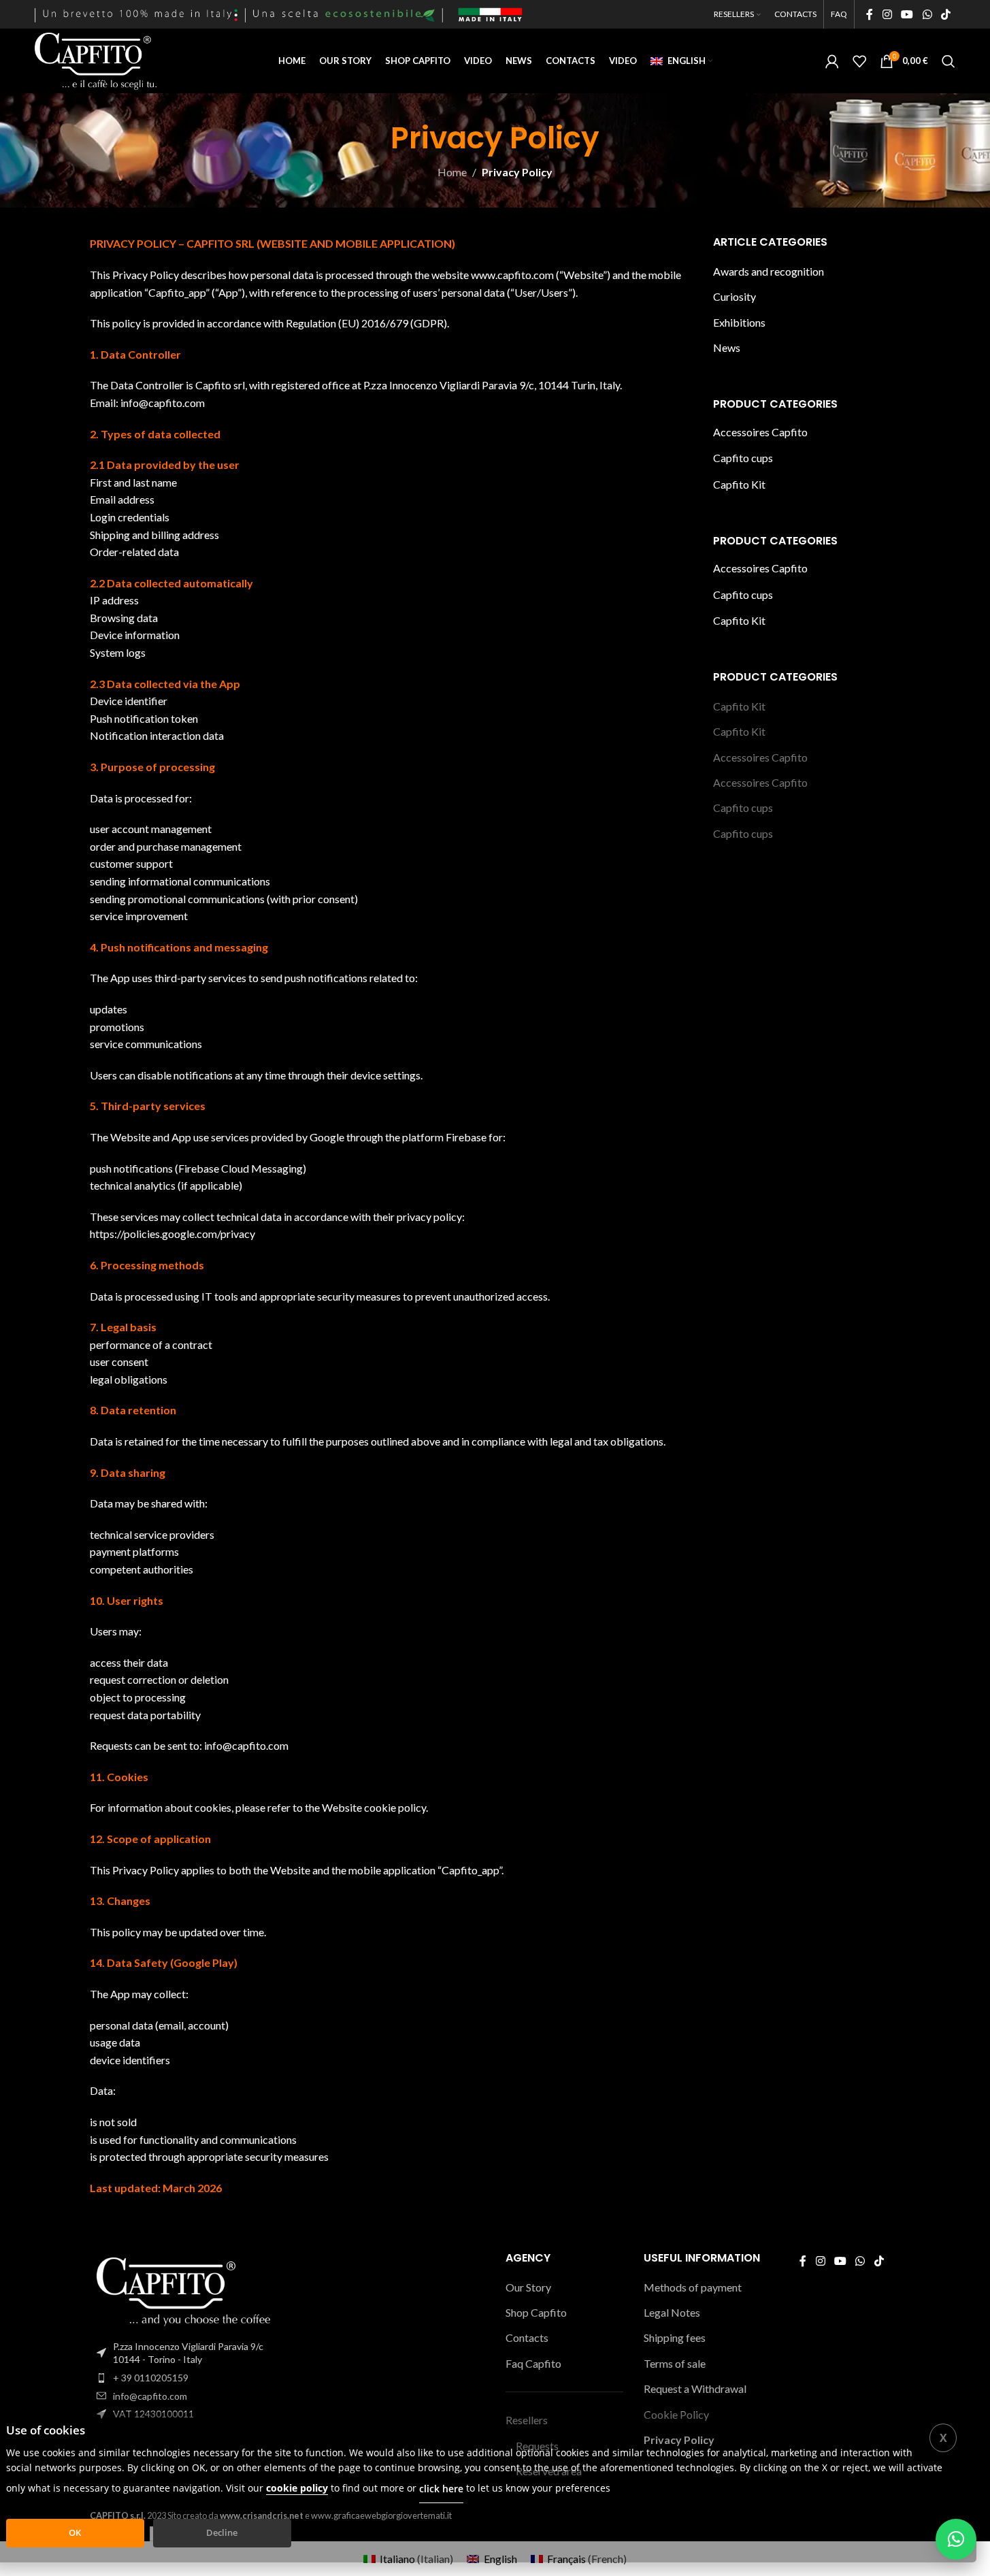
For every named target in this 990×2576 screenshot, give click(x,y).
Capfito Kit (739, 484)
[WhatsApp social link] (927, 14)
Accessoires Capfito (760, 432)
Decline (222, 2532)
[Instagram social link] (887, 14)
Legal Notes (672, 2312)
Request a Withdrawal (695, 2388)
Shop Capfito (536, 2312)
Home (452, 172)
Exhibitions (739, 322)
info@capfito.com (150, 2396)
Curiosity (735, 296)
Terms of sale (675, 2363)
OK (75, 2532)
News (727, 347)
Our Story (528, 2287)
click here (441, 2489)
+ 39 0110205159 (151, 2378)
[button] (956, 2539)
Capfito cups (743, 458)
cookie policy (297, 2488)
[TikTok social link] (945, 14)
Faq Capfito (533, 2363)
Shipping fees (675, 2337)
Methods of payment (693, 2287)
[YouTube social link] (907, 14)
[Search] (948, 61)
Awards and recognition (769, 271)
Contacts (527, 2337)
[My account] (832, 61)
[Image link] (184, 2290)
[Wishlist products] (859, 61)
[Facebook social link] (870, 14)
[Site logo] (96, 60)
